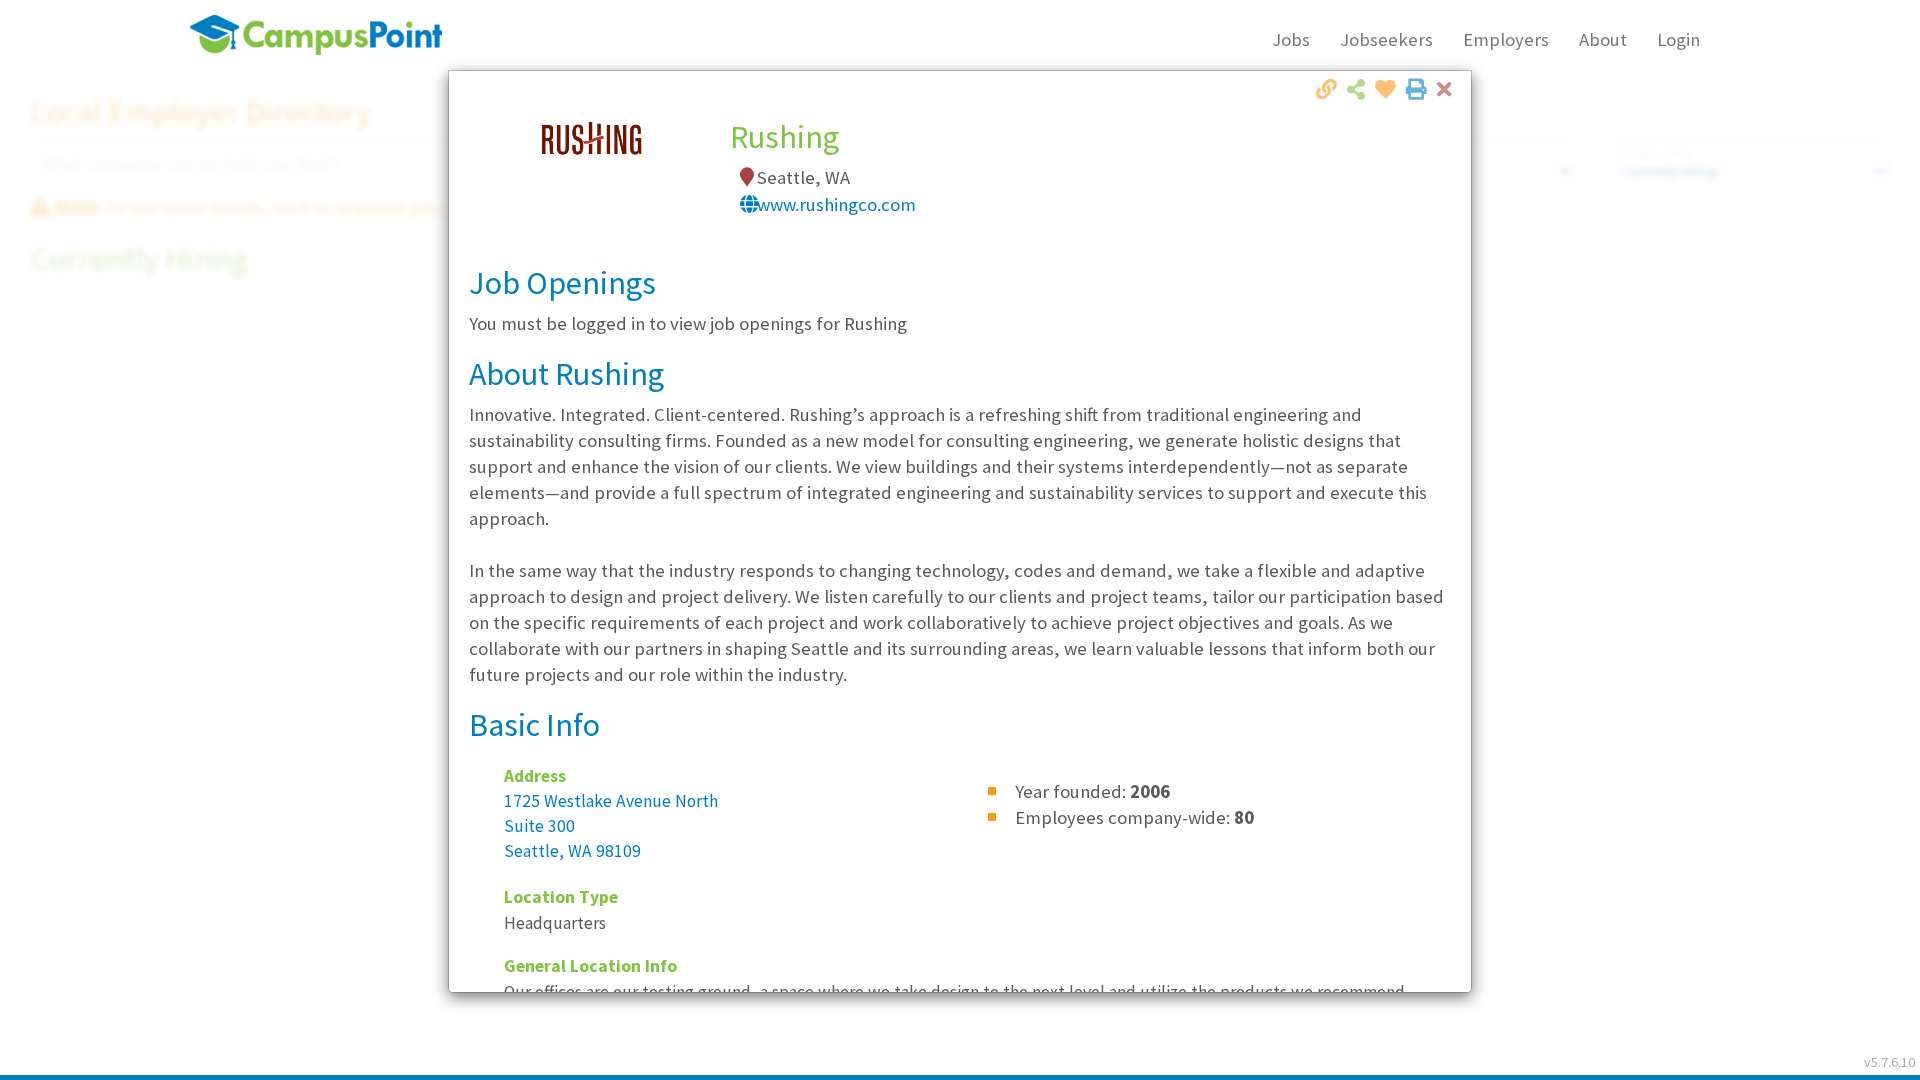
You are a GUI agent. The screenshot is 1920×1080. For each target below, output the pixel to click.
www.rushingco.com (836, 204)
